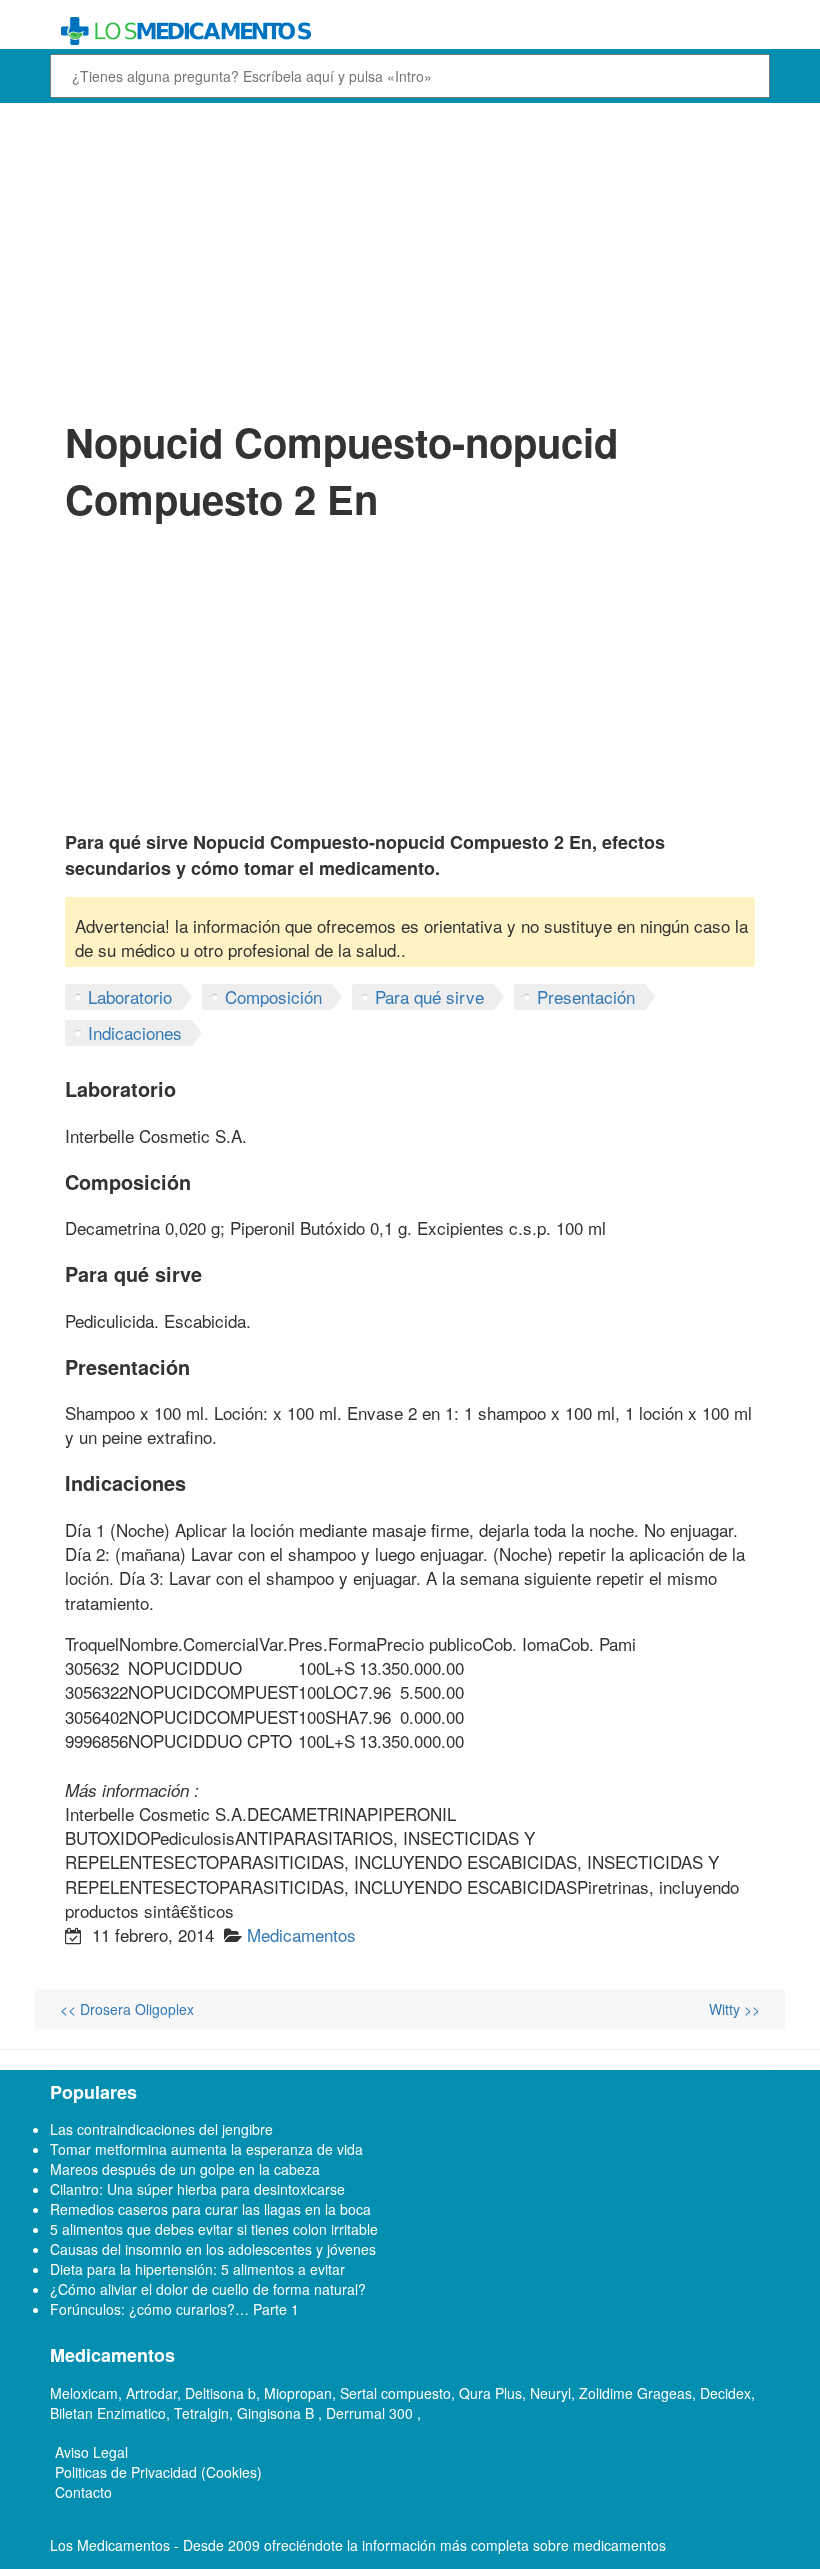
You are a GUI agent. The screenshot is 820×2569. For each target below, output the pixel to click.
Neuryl (550, 2393)
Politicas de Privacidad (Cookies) (158, 2472)
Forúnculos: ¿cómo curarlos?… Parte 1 (174, 2309)
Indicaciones (135, 1032)
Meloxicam (84, 2393)
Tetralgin (201, 2413)
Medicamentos (301, 1934)
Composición (273, 996)
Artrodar (151, 2393)
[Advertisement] (410, 258)
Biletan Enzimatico (108, 2413)
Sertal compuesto (395, 2393)
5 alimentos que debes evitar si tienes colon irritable (214, 2229)
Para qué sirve (429, 996)
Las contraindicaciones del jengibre (161, 2129)
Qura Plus (490, 2393)
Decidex (725, 2393)
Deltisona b (220, 2393)
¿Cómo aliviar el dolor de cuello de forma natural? (208, 2289)
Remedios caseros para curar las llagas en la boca (210, 2209)
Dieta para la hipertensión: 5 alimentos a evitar (197, 2269)
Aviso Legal (91, 2452)
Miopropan (298, 2393)
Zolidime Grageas (635, 2393)
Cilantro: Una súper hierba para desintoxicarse (197, 2189)
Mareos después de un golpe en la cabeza (185, 2169)
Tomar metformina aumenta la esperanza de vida (206, 2149)
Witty (734, 2009)
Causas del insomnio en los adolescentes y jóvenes (213, 2249)
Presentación (586, 996)
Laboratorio (130, 996)
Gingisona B (277, 2413)
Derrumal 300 (371, 2413)
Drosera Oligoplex (127, 2009)
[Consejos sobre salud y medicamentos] (410, 31)
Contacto (83, 2492)
